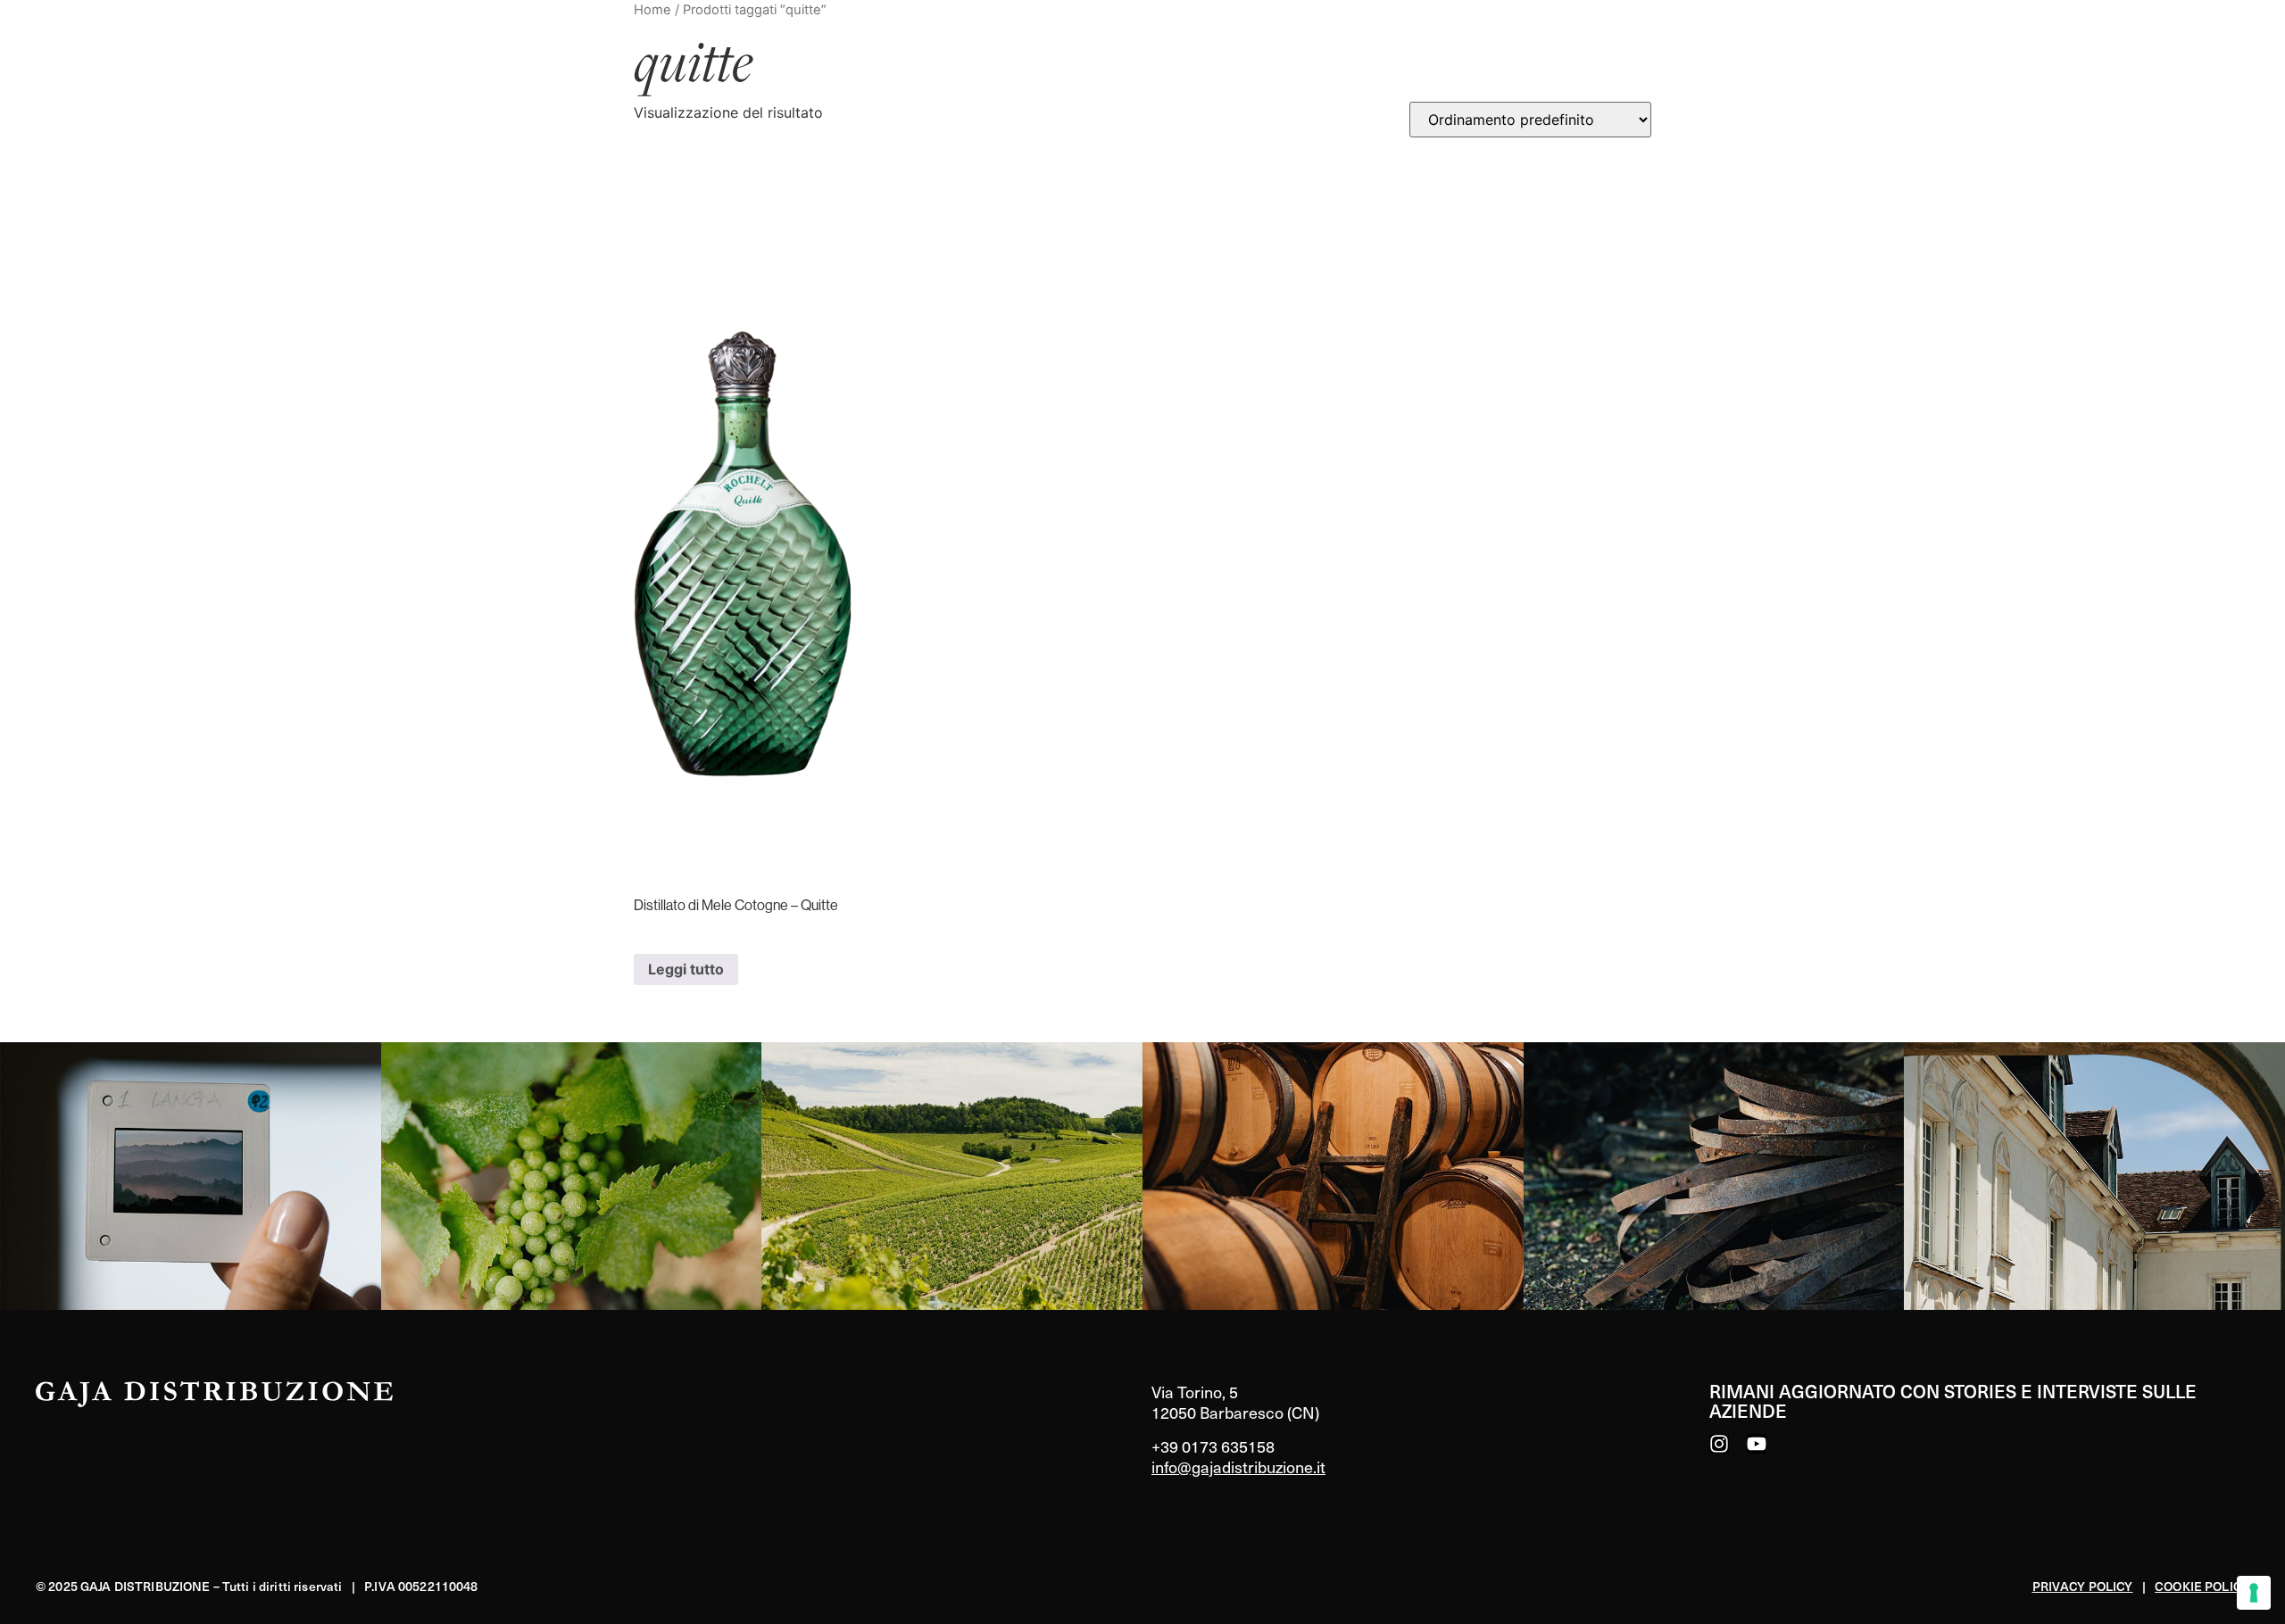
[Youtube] (1757, 1444)
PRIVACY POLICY (2083, 1586)
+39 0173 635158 (1213, 1446)
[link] (191, 1176)
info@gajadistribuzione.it (1238, 1467)
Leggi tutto (686, 969)
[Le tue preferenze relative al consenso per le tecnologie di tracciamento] (2254, 1593)
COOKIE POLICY (2202, 1586)
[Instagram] (1719, 1444)
